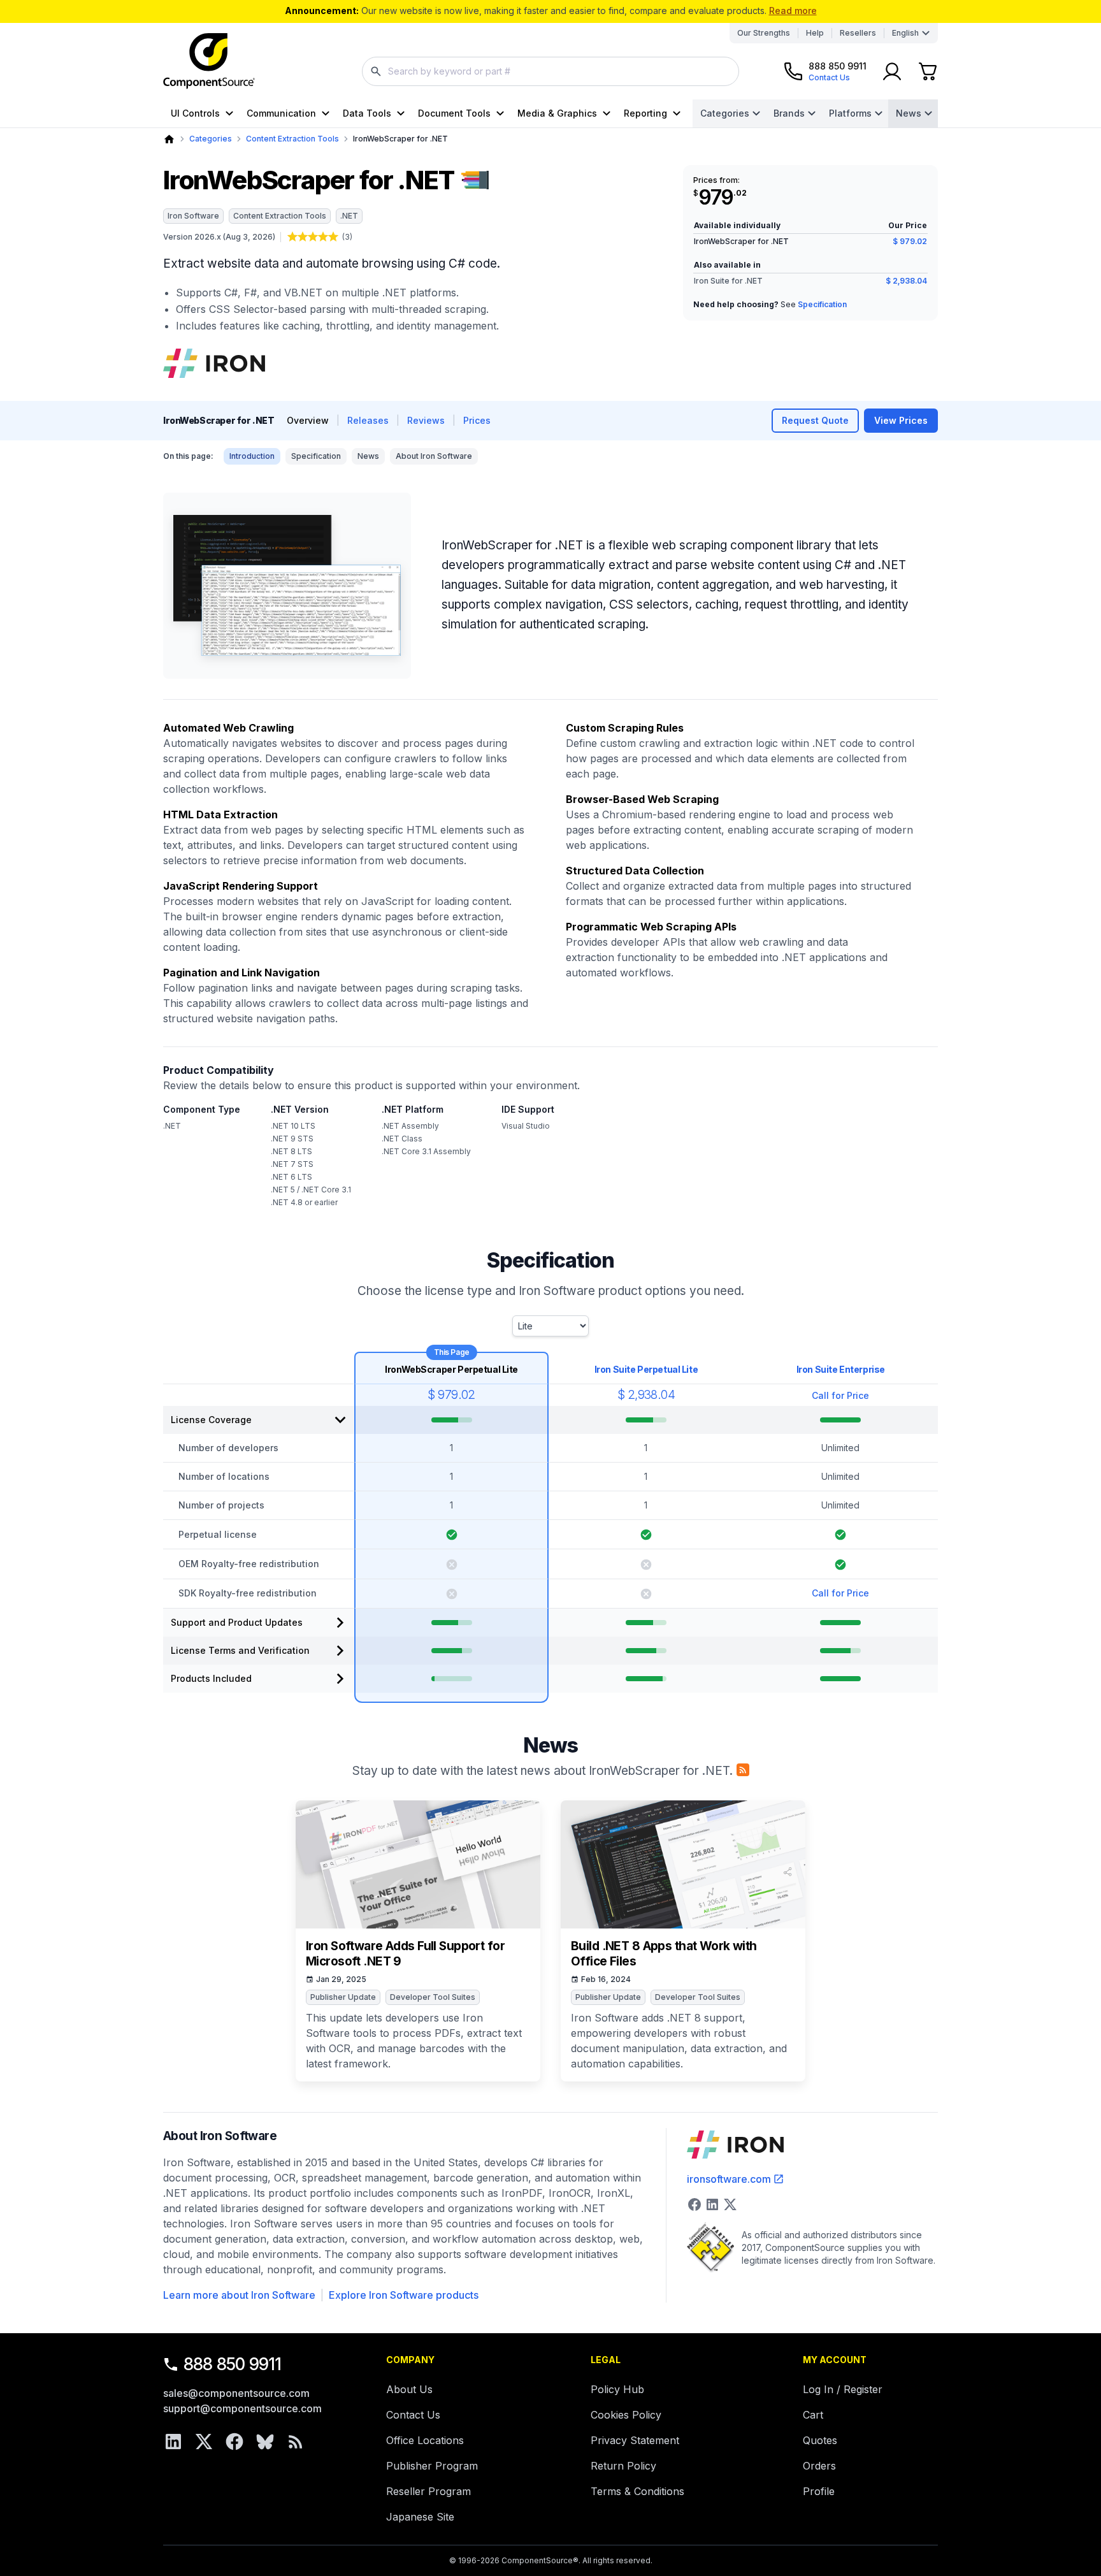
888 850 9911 (233, 2364)
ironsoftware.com (729, 2179)
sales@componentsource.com (236, 2393)
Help (815, 33)
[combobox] (550, 71)
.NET (349, 216)
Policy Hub (617, 2389)
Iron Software (193, 216)
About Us (409, 2389)
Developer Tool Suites (433, 1997)
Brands (789, 113)
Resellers (858, 33)
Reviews (426, 420)
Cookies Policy (626, 2415)
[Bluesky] (265, 2442)
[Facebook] (234, 2442)
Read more (793, 11)
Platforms (850, 113)
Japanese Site (420, 2517)
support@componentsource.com (242, 2408)
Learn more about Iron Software (239, 2295)
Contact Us (413, 2415)
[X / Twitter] (204, 2442)
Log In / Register (843, 2389)
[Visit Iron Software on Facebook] (694, 2204)
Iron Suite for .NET (728, 281)
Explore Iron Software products (404, 2295)
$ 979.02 (910, 241)
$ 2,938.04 (906, 281)
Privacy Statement (635, 2440)
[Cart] (928, 71)
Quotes (820, 2440)
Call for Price (840, 1395)
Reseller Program (428, 2491)
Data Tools (367, 113)
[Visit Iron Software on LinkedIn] (712, 2204)
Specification (822, 304)
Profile (819, 2491)
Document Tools (454, 113)
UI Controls (195, 113)
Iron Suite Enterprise (841, 1369)
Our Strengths (764, 33)
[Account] (892, 71)
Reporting (645, 113)
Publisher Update (343, 1997)
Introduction (252, 456)
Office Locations (425, 2440)
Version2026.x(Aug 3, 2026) (219, 237)
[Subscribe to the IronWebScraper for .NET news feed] (743, 1770)
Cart (813, 2415)
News (909, 113)
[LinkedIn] (173, 2442)
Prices (477, 420)
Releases (368, 420)
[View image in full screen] (287, 586)
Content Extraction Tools (292, 139)
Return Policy (623, 2466)
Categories (725, 113)
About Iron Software (434, 456)
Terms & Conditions (637, 2491)
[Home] (169, 139)
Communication (281, 113)
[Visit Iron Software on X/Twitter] (730, 2204)
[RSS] (296, 2442)
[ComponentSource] (209, 61)
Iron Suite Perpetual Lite (646, 1369)
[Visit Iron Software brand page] (214, 363)
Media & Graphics (557, 113)
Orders (819, 2466)
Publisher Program (432, 2466)
